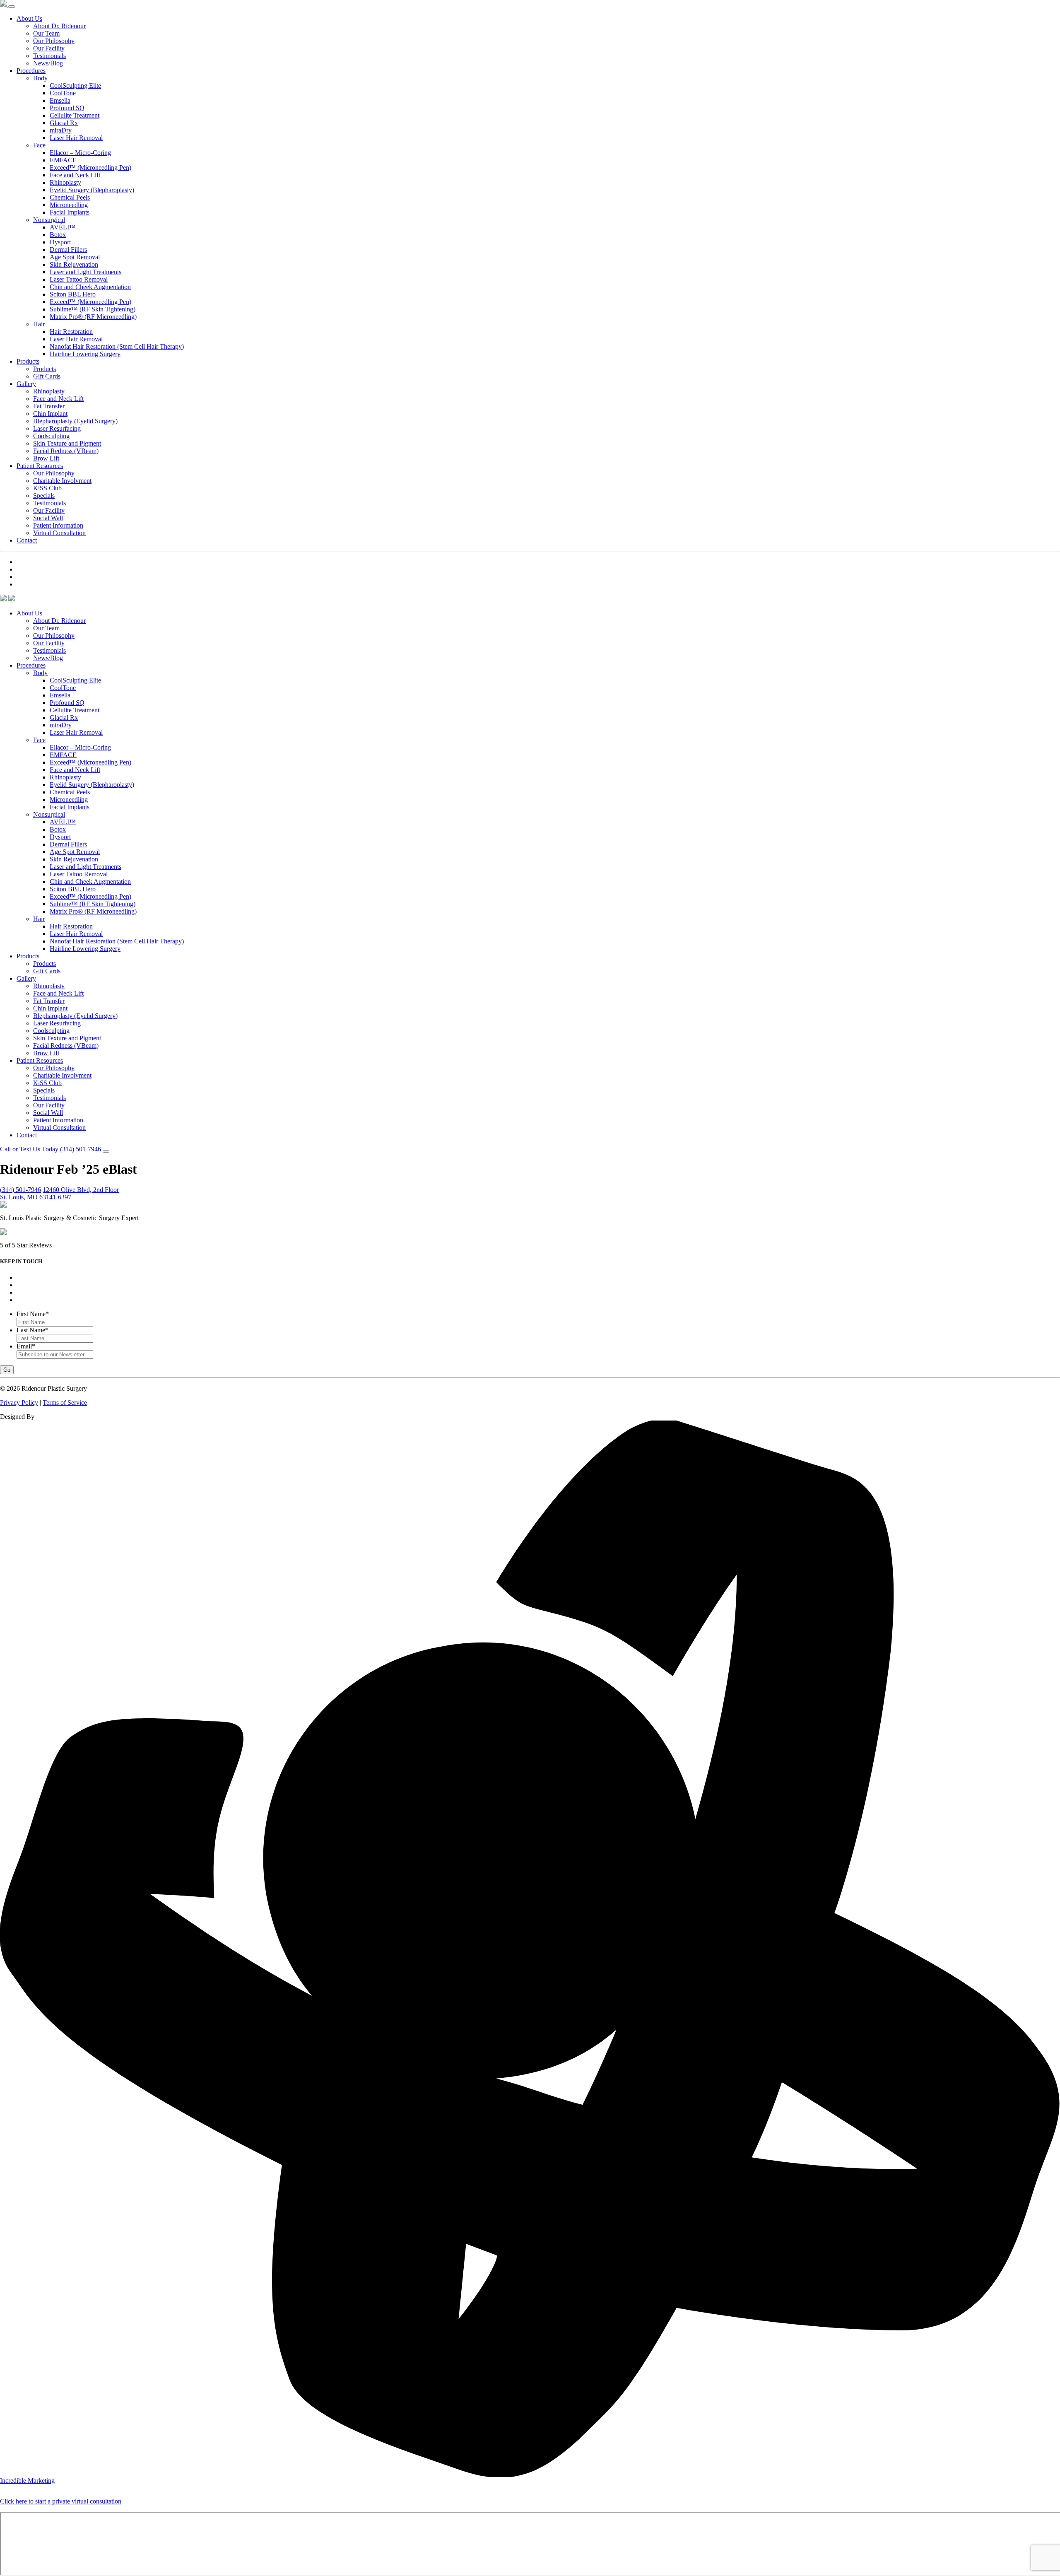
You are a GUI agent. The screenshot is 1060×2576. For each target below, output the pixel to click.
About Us (29, 18)
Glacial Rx (64, 123)
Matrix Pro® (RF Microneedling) (93, 317)
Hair (39, 324)
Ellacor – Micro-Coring (80, 153)
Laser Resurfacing (57, 428)
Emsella (60, 100)
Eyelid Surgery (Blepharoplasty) (92, 190)
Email (26, 1346)
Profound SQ (67, 108)
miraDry (61, 130)
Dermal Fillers (68, 250)
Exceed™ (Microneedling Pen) (90, 168)
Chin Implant (50, 414)
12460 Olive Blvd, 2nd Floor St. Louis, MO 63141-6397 (59, 1193)
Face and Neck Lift (75, 175)
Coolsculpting (51, 436)
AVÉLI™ (63, 227)
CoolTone (63, 93)
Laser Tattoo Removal (79, 279)
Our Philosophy (54, 41)
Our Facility (49, 48)
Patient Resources (40, 466)
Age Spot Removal (75, 257)
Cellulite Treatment (75, 115)
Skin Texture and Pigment (67, 443)
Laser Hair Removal (76, 138)
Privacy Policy (19, 1403)
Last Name (33, 1330)
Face (39, 145)
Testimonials (49, 56)
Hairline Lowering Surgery (85, 354)
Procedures (31, 71)
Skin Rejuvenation (74, 264)
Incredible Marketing (27, 2481)
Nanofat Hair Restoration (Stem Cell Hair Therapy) (117, 346)
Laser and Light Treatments (86, 272)
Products (28, 361)
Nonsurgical (49, 220)
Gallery (26, 384)
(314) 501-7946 (20, 1190)
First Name (33, 1314)
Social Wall (48, 518)
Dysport (60, 242)
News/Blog (48, 63)
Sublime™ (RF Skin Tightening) (93, 309)
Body (40, 78)
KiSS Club (47, 488)
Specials (44, 496)
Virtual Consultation (59, 533)
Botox (58, 235)
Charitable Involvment (62, 481)
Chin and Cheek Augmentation (90, 287)
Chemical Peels (70, 197)
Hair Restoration (71, 332)
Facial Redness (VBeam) (66, 451)
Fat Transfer (49, 406)
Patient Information (58, 525)
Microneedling (69, 205)
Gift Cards (47, 376)
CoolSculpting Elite (75, 86)
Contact (27, 540)
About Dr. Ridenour (59, 26)
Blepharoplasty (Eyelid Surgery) (75, 421)
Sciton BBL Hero (73, 294)
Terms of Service (65, 1403)
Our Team (46, 33)
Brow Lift (46, 458)
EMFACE (63, 160)
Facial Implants (70, 212)
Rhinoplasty (65, 182)
